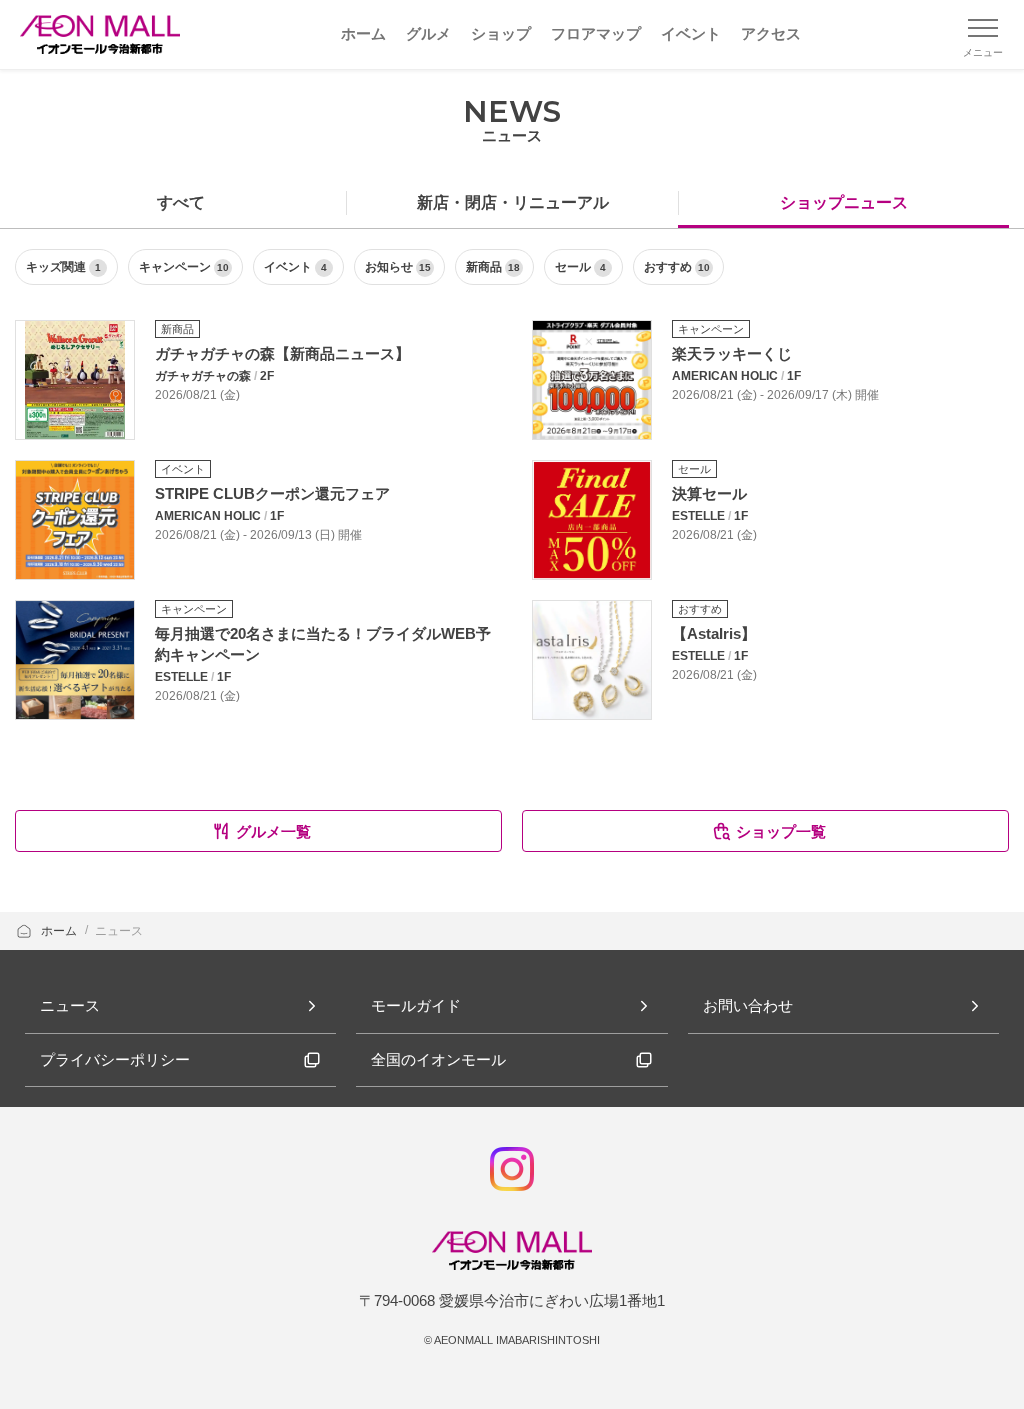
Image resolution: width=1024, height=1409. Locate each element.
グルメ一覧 (273, 831)
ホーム (60, 931)
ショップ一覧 (781, 831)
